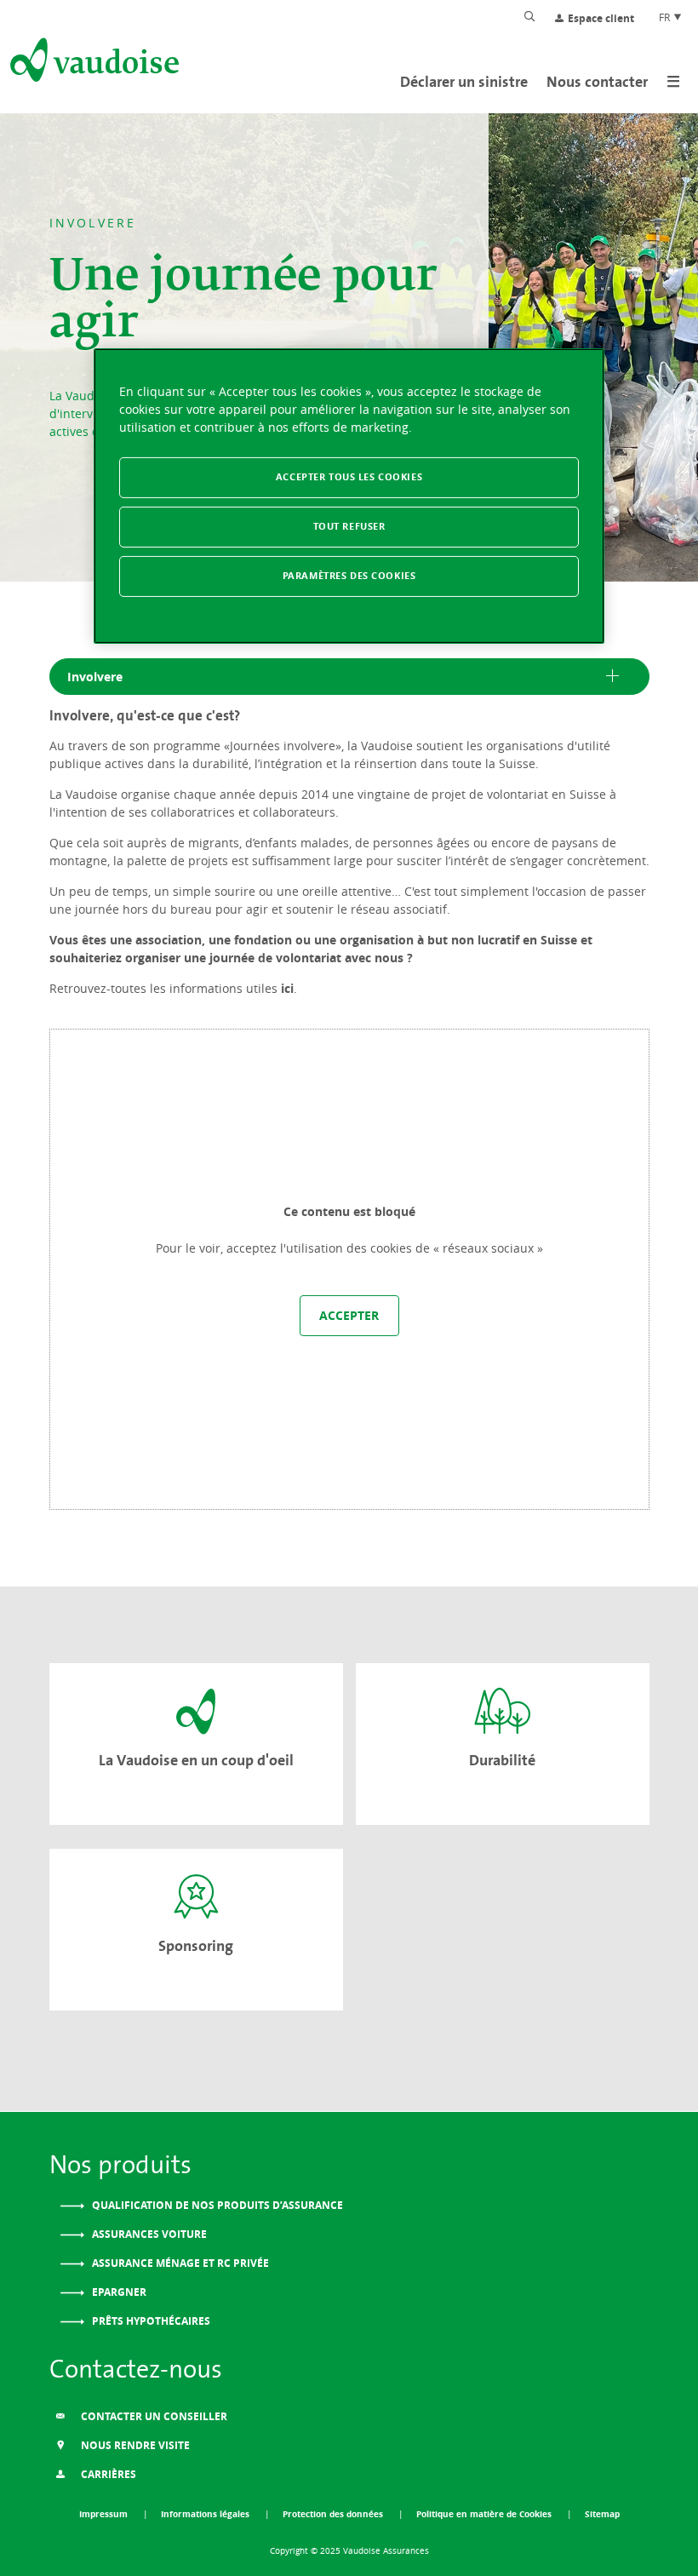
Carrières (107, 2474)
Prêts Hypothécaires (150, 2321)
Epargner (118, 2292)
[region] (349, 496)
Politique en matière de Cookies (485, 2514)
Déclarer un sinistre (464, 81)
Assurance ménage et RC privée (179, 2263)
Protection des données (334, 2514)
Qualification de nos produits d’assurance (216, 2205)
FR (666, 17)
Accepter (349, 1315)
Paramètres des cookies (349, 576)
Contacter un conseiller (153, 2416)
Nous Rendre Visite (134, 2445)
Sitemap (602, 2514)
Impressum (105, 2514)
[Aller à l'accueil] (93, 63)
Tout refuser (349, 526)
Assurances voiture (148, 2234)
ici (287, 988)
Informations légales (206, 2514)
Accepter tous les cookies (349, 477)
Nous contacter (597, 81)
